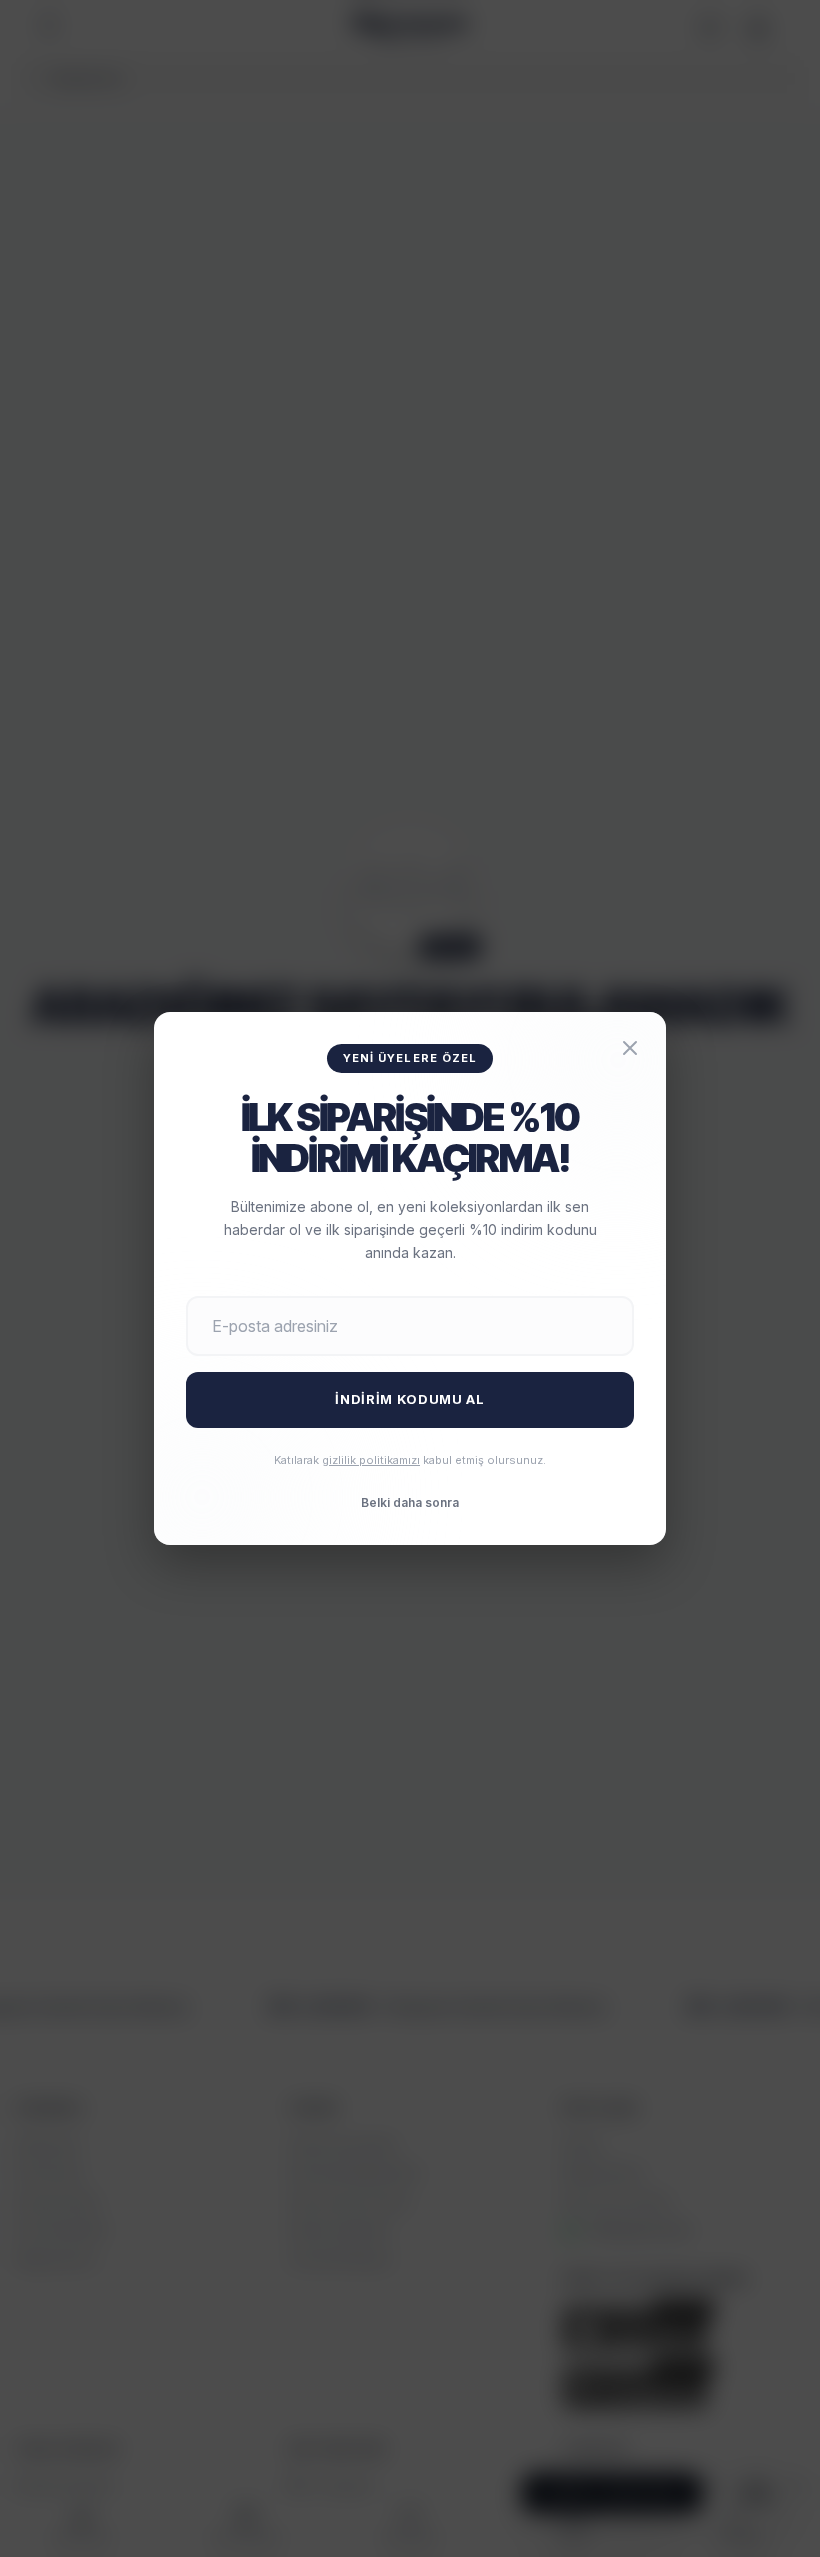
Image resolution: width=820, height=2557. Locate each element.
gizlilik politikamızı (371, 1460)
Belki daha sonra (410, 1502)
